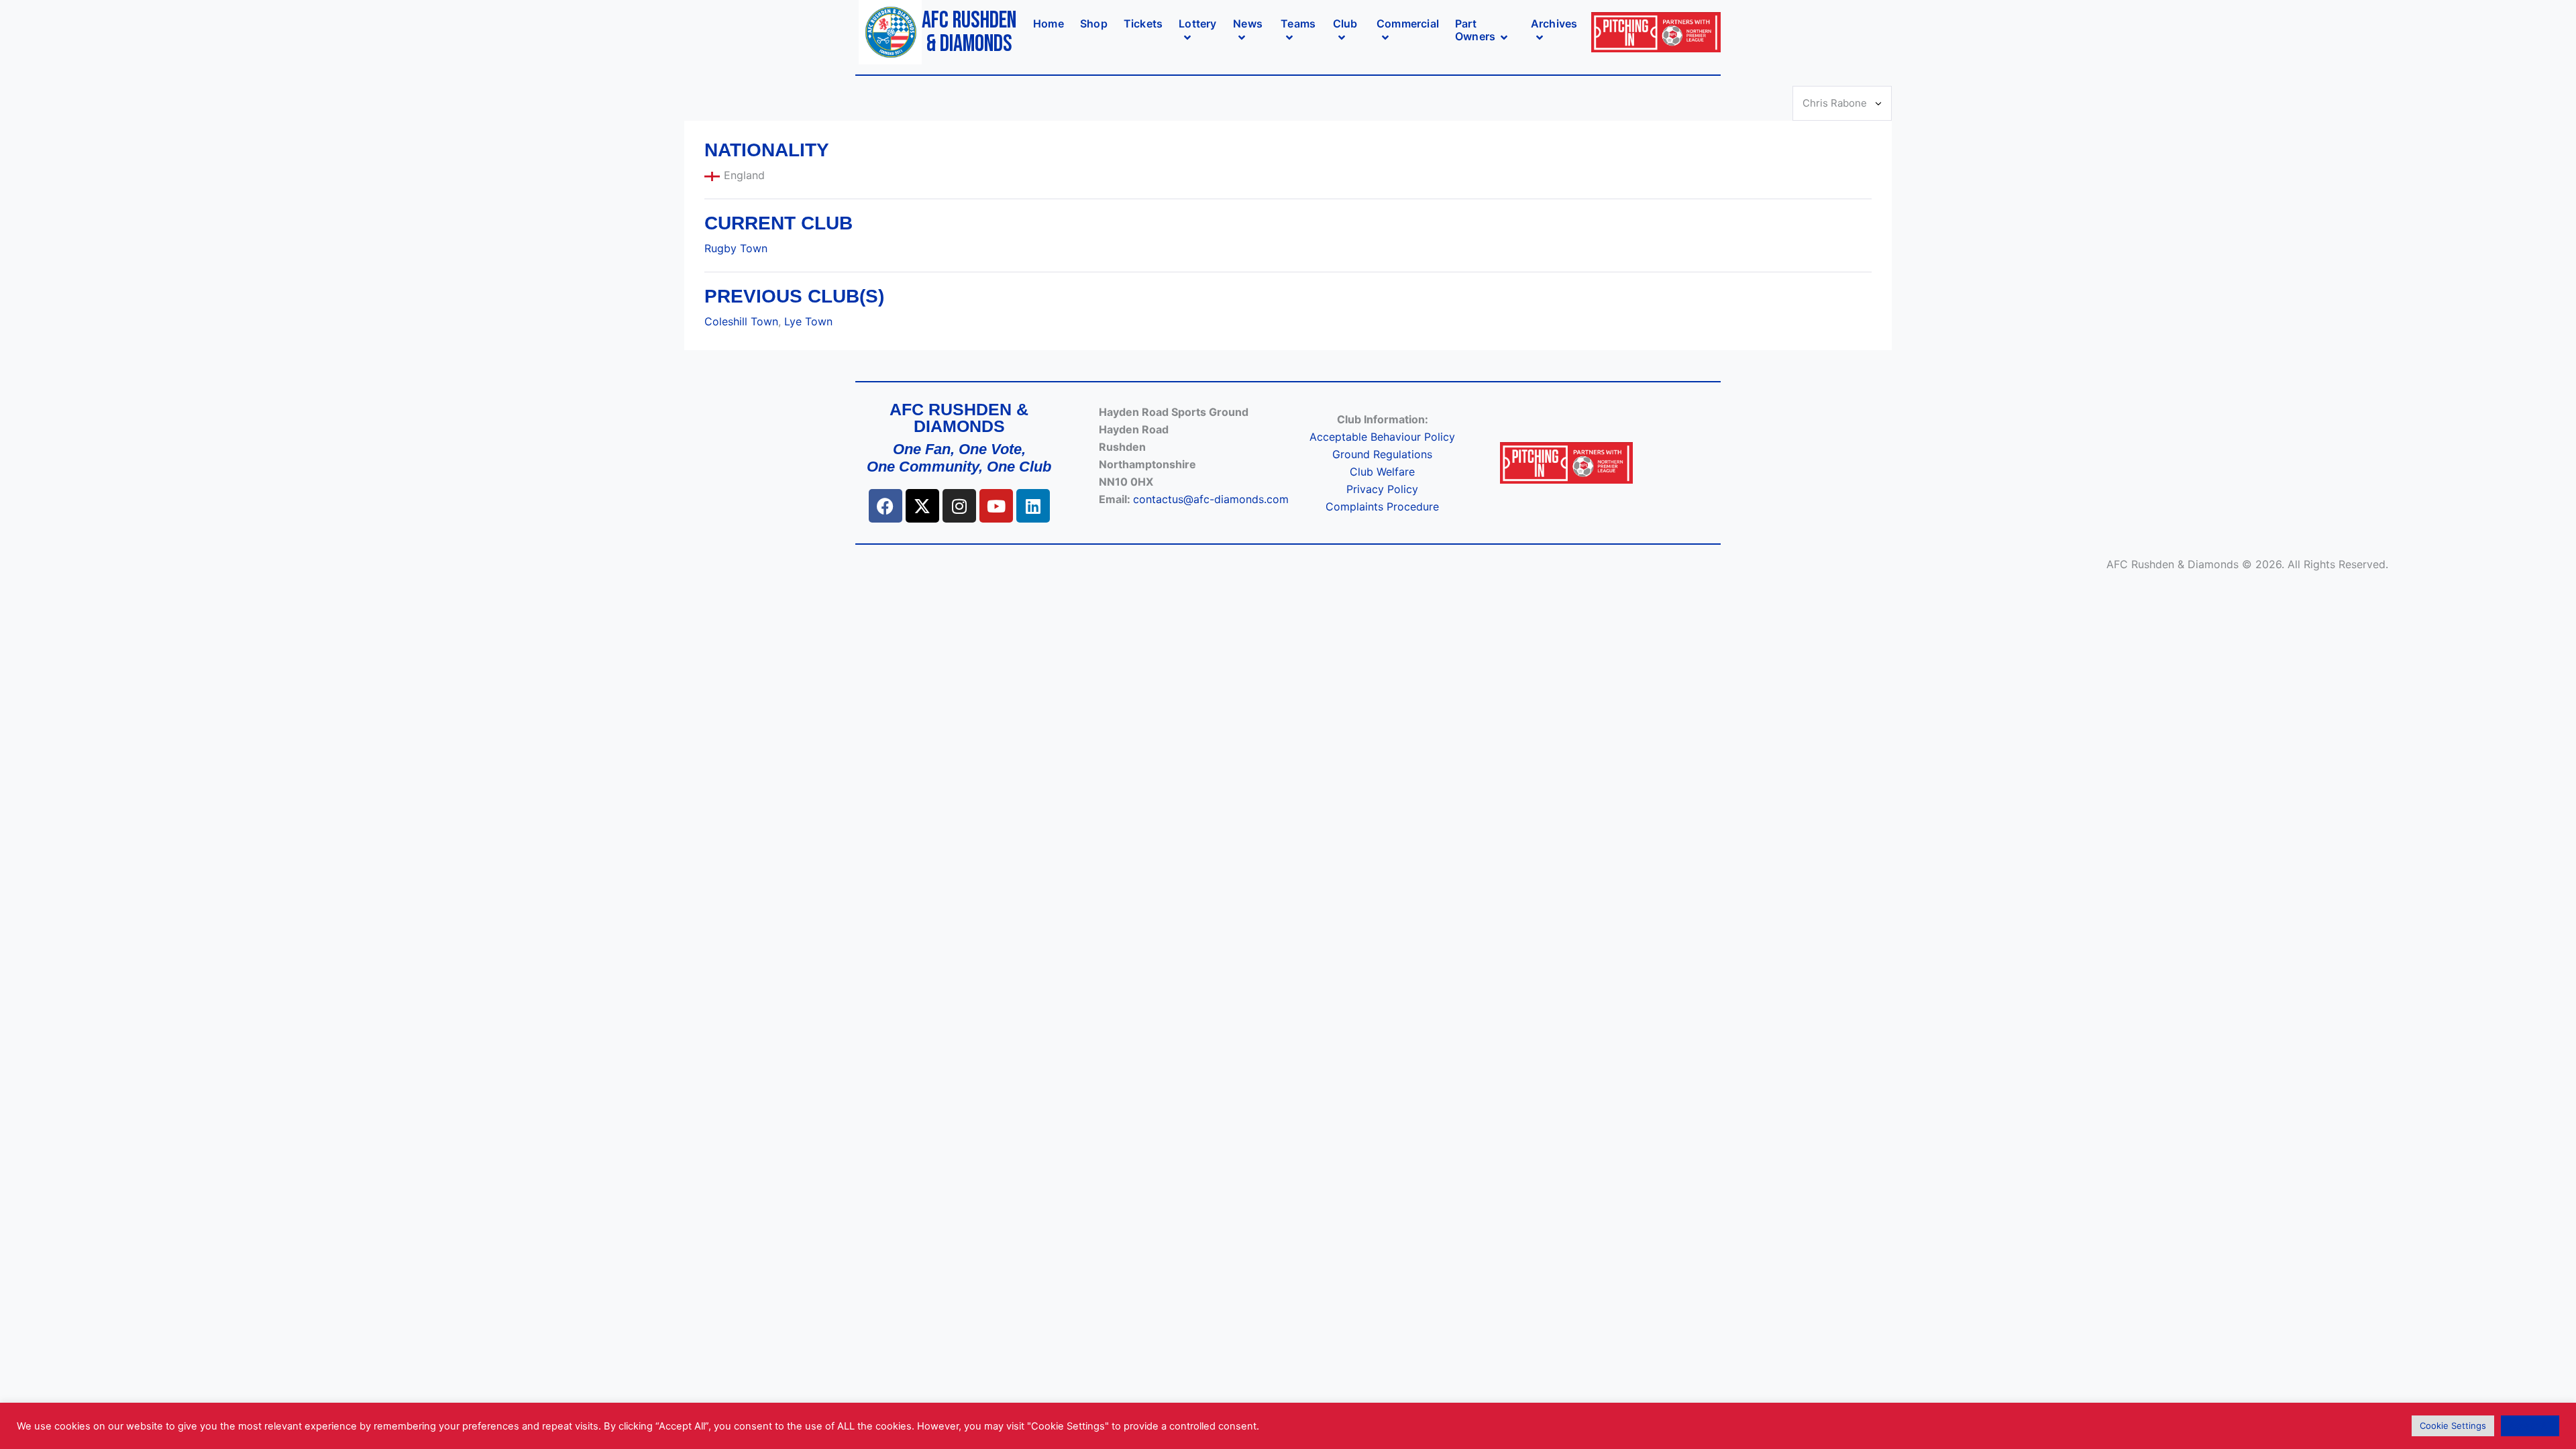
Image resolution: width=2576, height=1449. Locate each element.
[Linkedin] (1033, 506)
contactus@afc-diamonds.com (1211, 499)
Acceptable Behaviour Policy (1382, 437)
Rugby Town (736, 248)
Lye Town (808, 321)
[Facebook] (885, 506)
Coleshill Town (741, 321)
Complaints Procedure (1382, 506)
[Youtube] (996, 506)
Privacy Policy (1382, 489)
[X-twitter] (922, 506)
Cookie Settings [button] (2453, 1426)
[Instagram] (959, 506)
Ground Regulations (1382, 454)
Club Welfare (1382, 472)
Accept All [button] (2530, 1426)
